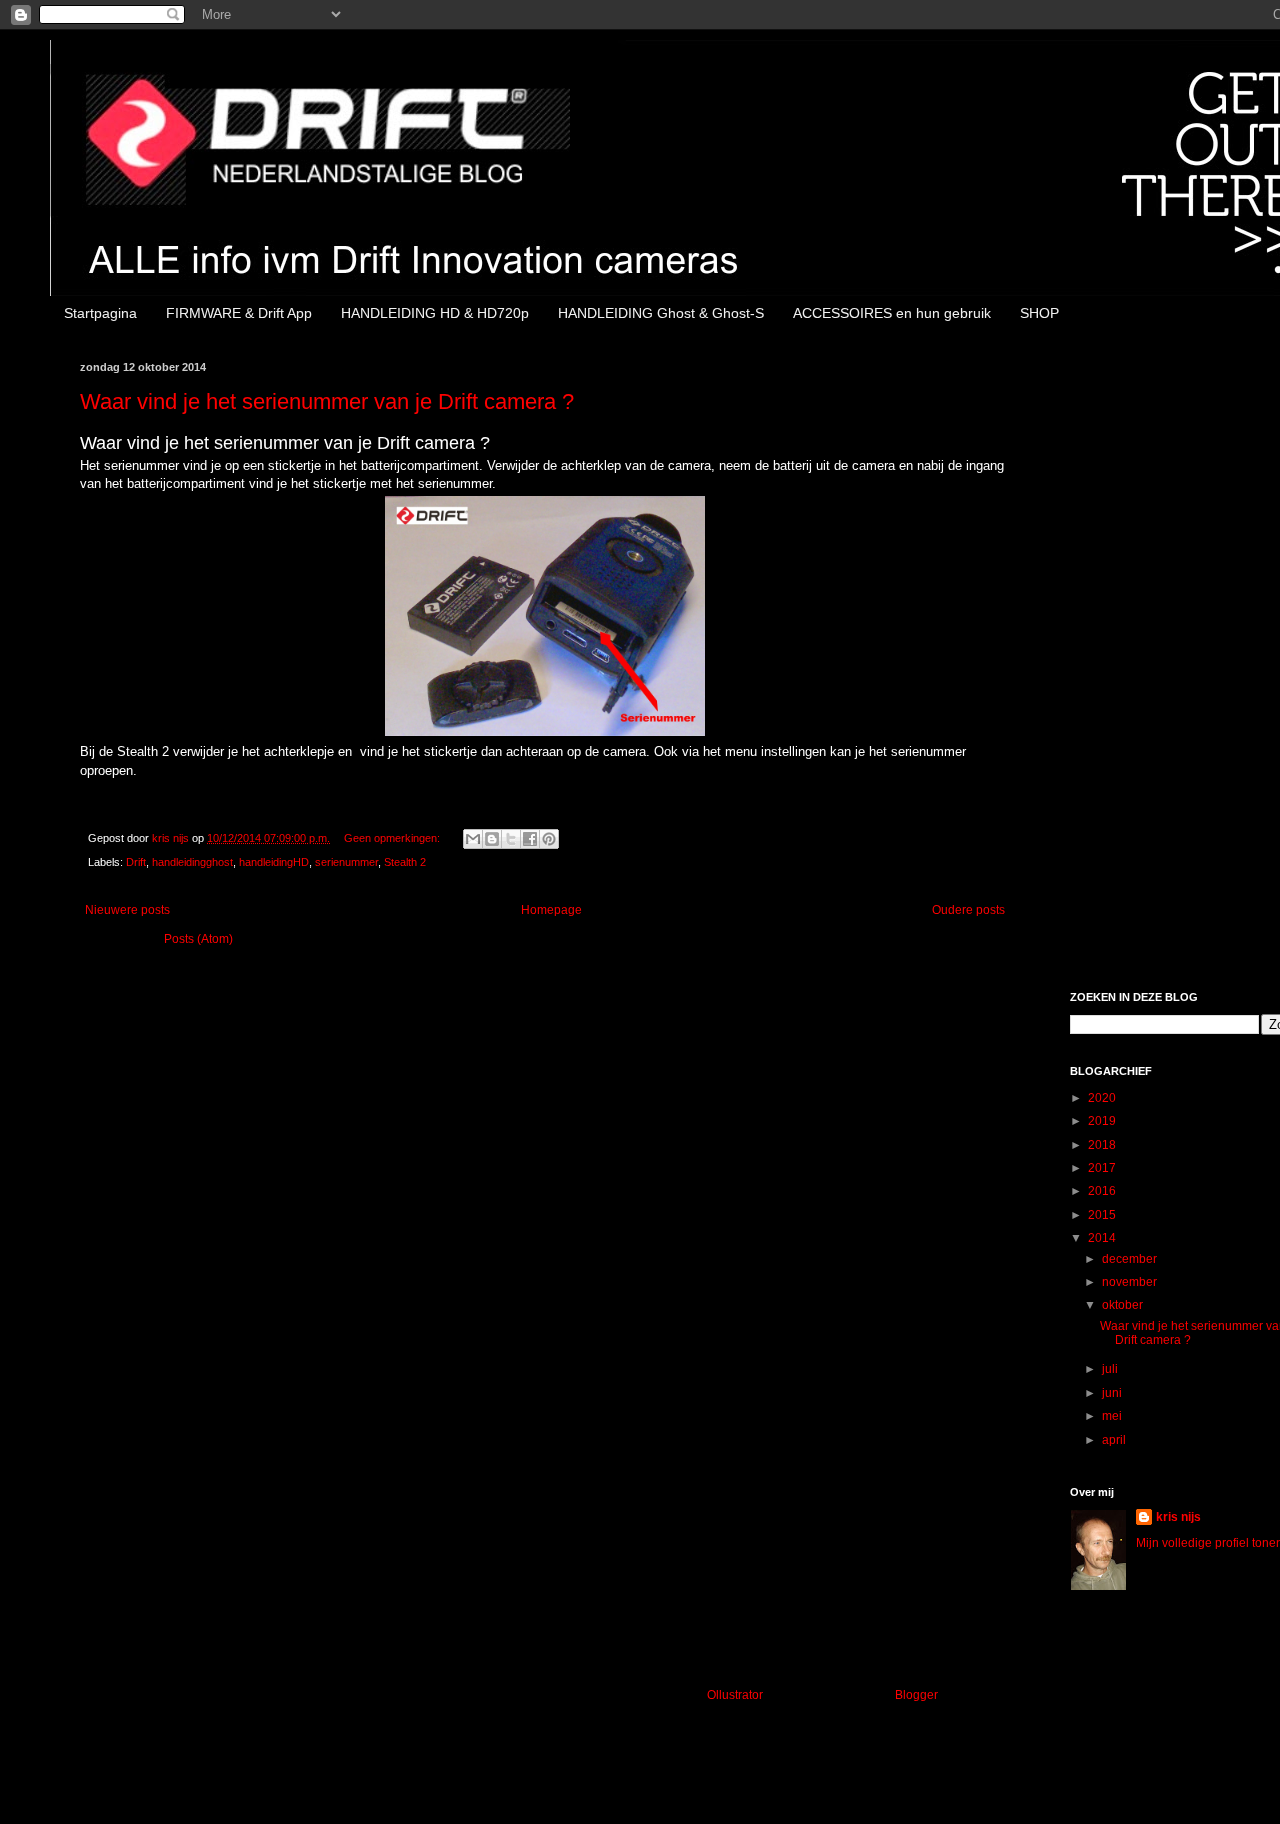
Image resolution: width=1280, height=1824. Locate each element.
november (1131, 1282)
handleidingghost (192, 862)
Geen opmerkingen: (393, 838)
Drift (136, 862)
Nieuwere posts (127, 910)
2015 (1103, 1215)
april (1115, 1440)
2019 (1103, 1121)
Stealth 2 (405, 862)
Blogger (916, 1695)
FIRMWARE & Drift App (239, 313)
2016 (1103, 1191)
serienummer (346, 862)
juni (1113, 1393)
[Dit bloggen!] (492, 839)
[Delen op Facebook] (530, 839)
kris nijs (1178, 1517)
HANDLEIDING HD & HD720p (435, 313)
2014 (1103, 1238)
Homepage (551, 910)
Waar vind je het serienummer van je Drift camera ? (327, 401)
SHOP (1039, 313)
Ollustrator (734, 1695)
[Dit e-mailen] (473, 839)
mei (1113, 1416)
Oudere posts (968, 910)
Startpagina (100, 313)
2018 (1103, 1145)
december (1131, 1259)
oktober (1124, 1305)
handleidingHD (274, 862)
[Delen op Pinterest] (549, 839)
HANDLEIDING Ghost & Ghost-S (661, 313)
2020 (1103, 1098)
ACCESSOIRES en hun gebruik (892, 313)
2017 (1103, 1168)
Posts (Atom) (198, 939)
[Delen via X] (511, 839)
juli (1111, 1369)
